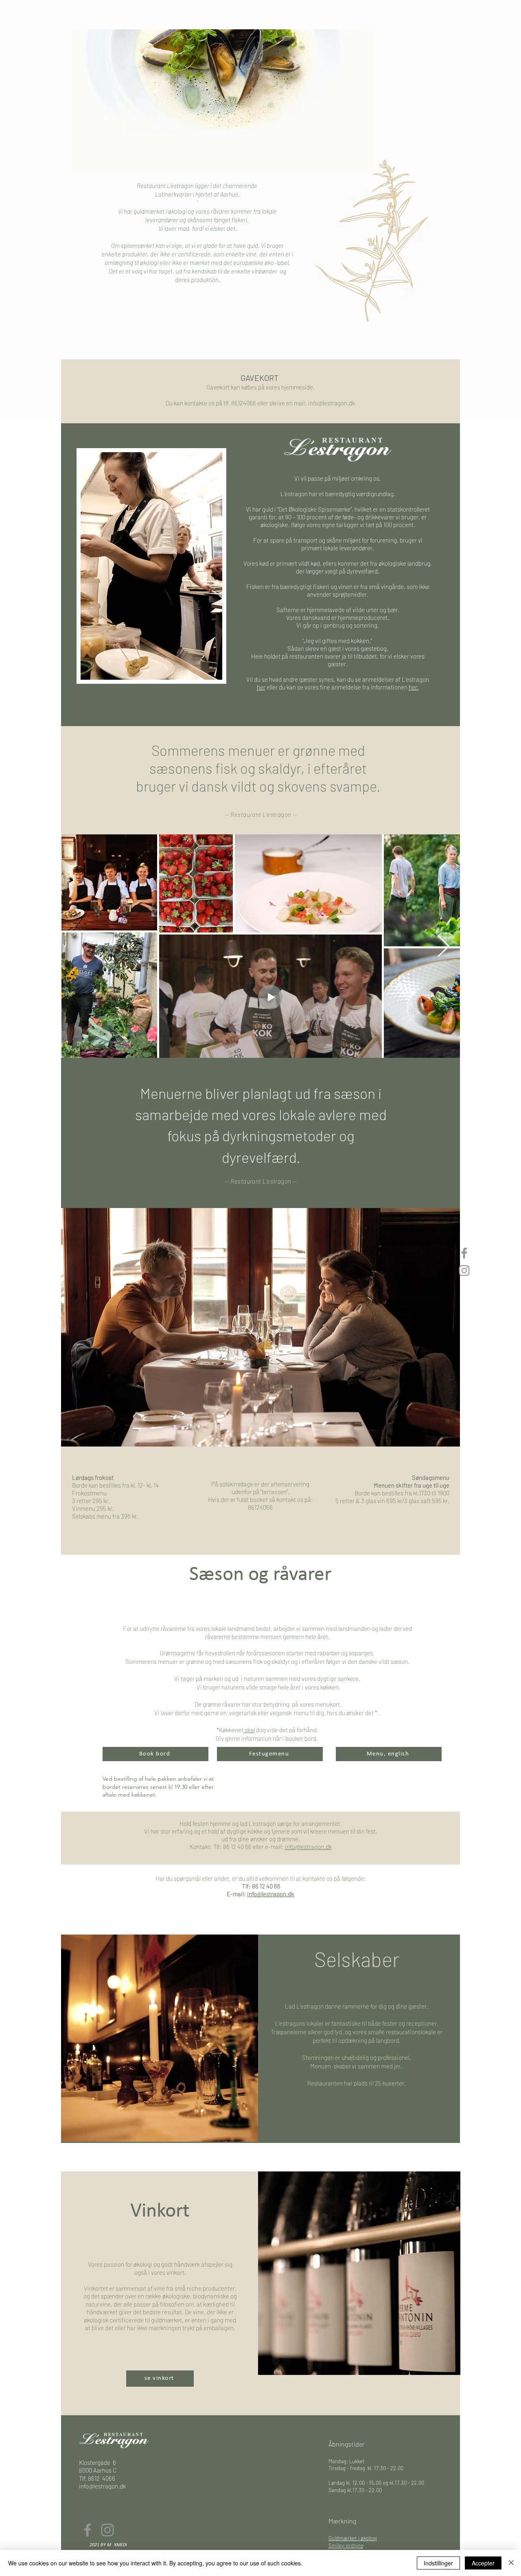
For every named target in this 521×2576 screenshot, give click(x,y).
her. (414, 687)
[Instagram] (464, 1270)
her (261, 687)
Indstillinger (438, 2563)
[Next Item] (443, 947)
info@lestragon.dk (332, 403)
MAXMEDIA (118, 2545)
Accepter (483, 2563)
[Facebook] (464, 1253)
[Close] (511, 2563)
